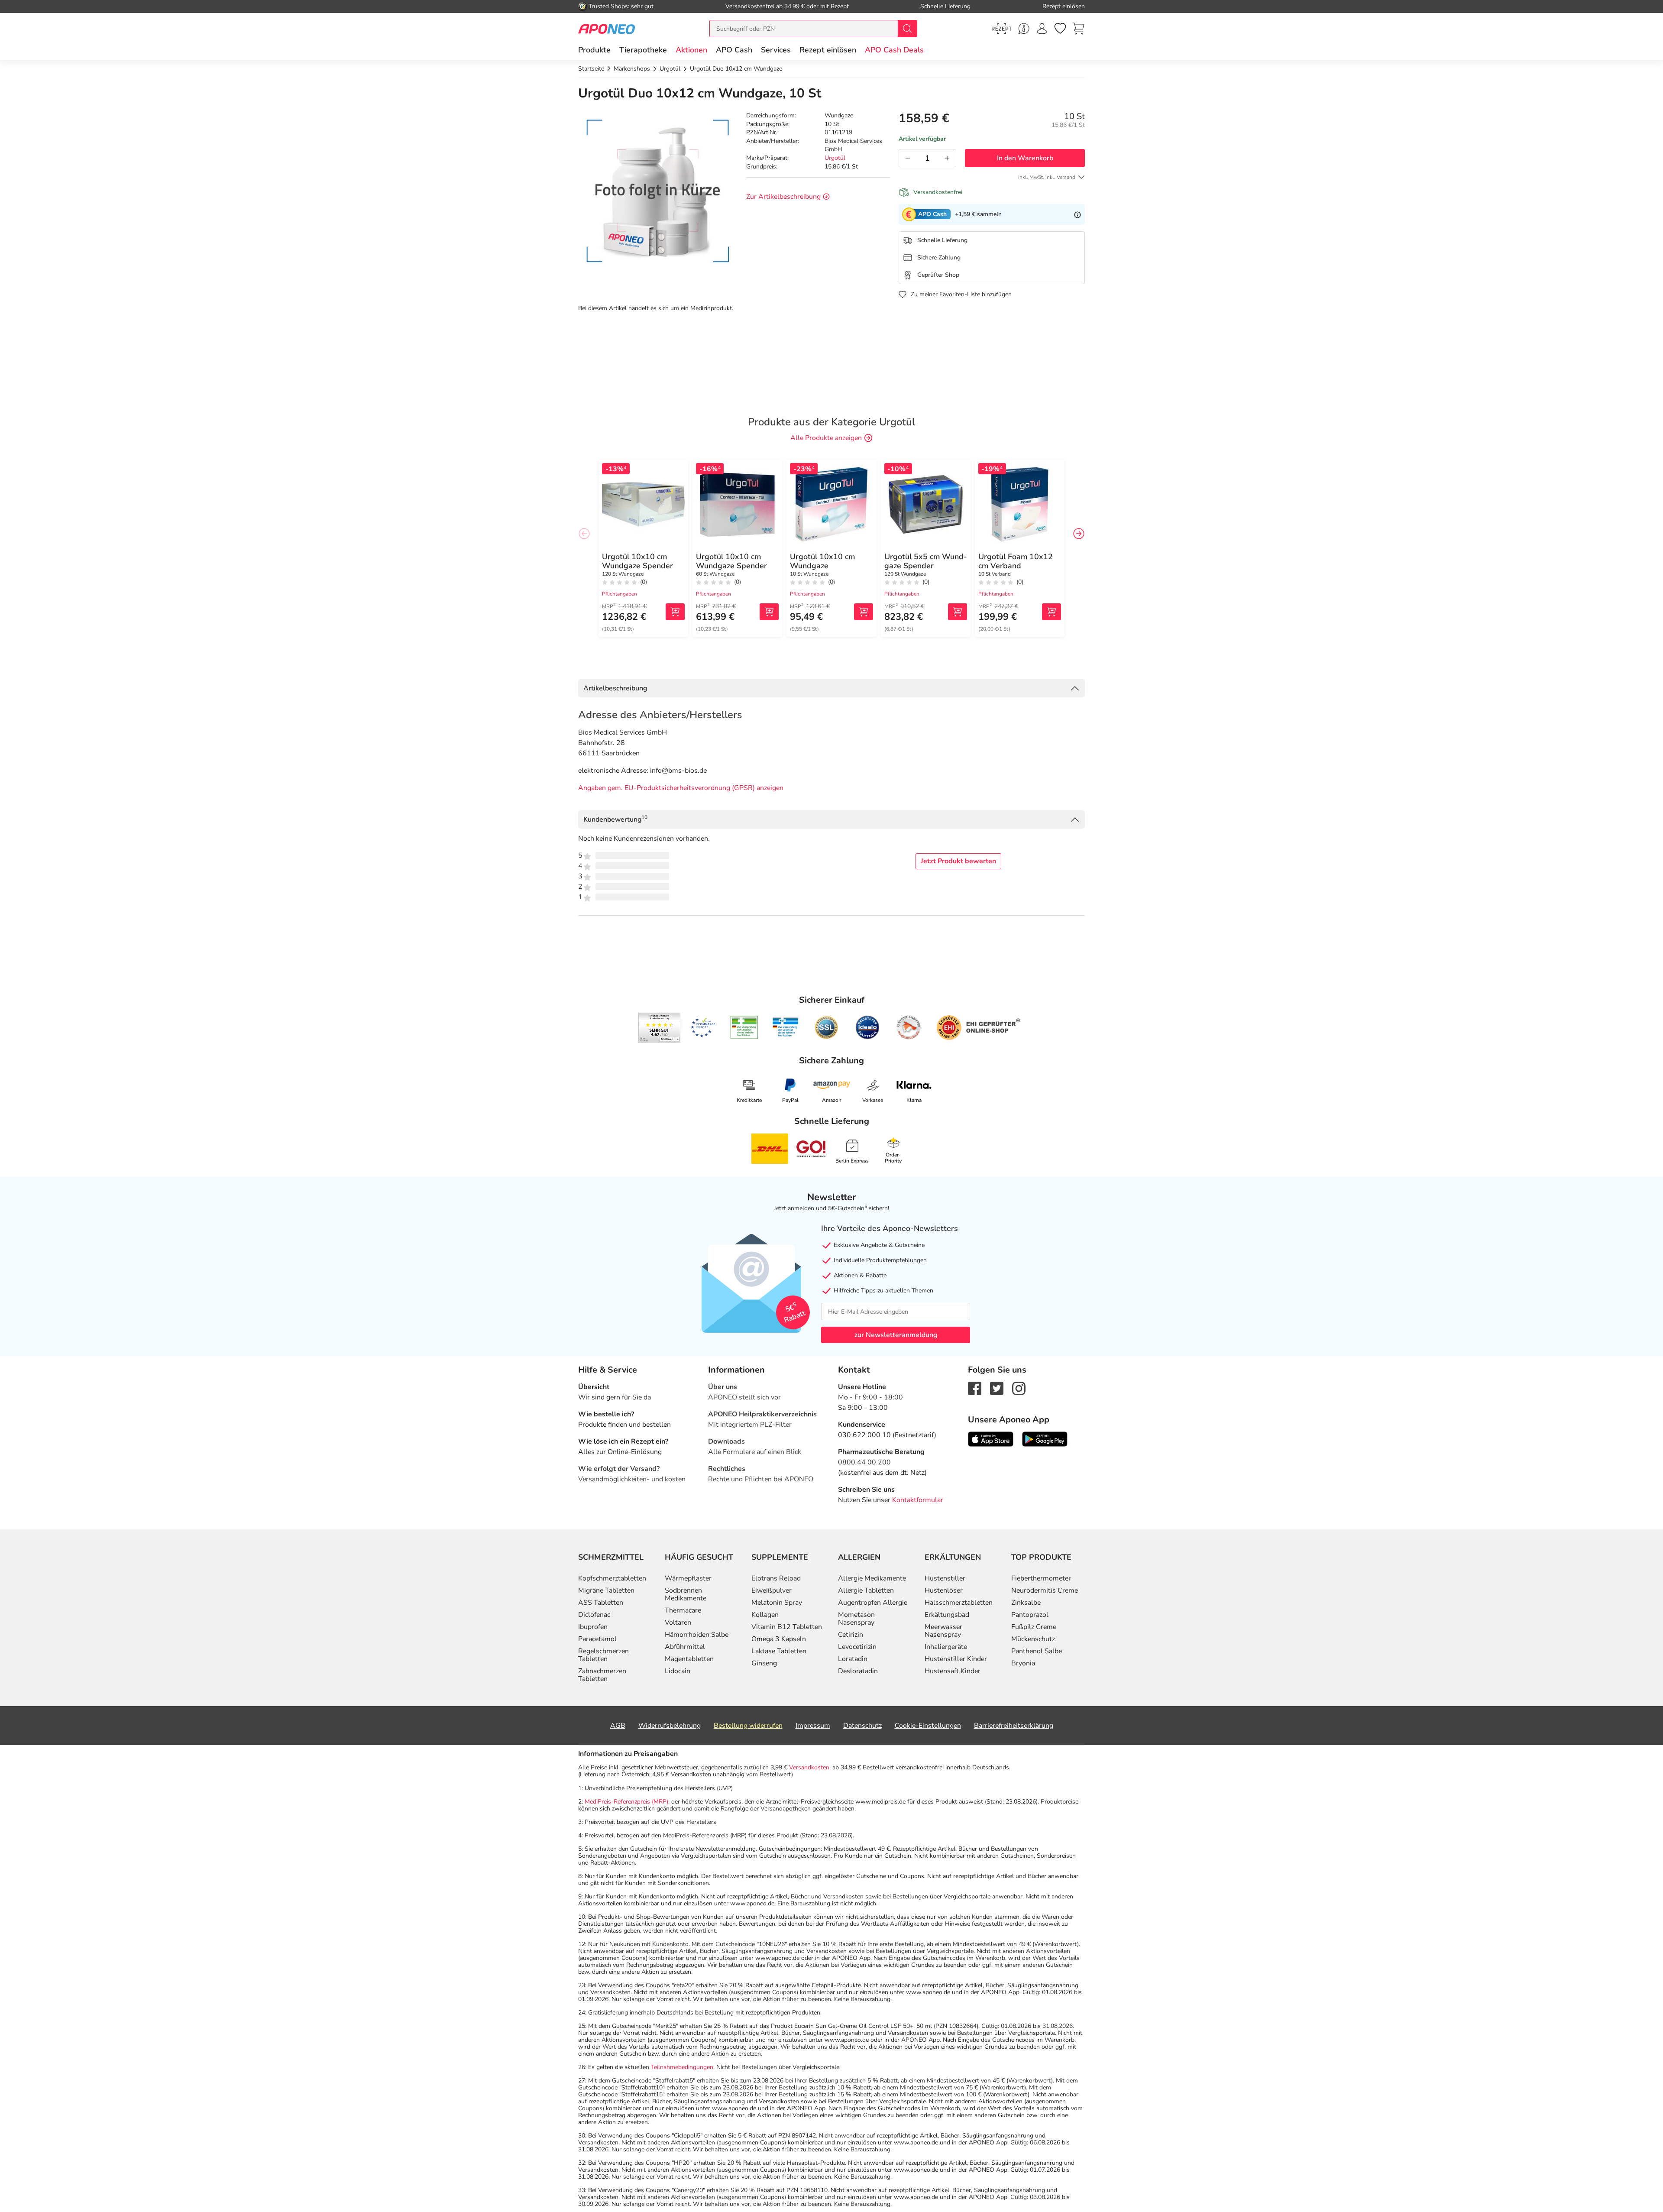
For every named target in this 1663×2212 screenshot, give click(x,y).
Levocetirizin (857, 1647)
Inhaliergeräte (946, 1647)
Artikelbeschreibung (615, 688)
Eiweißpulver (772, 1590)
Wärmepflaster (688, 1578)
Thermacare (683, 1610)
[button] (691, 50)
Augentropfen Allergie (873, 1603)
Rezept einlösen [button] (828, 50)
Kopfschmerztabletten (612, 1578)
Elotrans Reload (776, 1578)
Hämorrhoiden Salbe (697, 1635)
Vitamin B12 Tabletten (787, 1627)
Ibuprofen (593, 1627)
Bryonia (1023, 1663)
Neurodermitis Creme (1045, 1590)
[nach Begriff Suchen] (907, 29)
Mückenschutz (1033, 1639)
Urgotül (835, 158)
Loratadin (853, 1659)
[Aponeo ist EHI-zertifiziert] (703, 1028)
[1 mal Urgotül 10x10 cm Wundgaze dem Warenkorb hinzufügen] (864, 612)
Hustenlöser (944, 1590)
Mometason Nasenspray (856, 1619)
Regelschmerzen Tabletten (603, 1655)
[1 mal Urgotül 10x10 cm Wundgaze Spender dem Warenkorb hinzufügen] (675, 612)
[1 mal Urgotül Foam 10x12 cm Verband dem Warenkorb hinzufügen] (1052, 612)
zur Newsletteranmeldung (896, 1335)
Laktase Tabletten (779, 1651)
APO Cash (734, 50)
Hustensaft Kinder (953, 1671)
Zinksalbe (1026, 1603)
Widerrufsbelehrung (670, 1726)
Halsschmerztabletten (959, 1603)
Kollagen (765, 1615)
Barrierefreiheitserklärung (1014, 1726)
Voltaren (678, 1623)
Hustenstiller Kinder (956, 1659)
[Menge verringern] (908, 158)
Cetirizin (851, 1635)
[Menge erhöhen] (947, 158)
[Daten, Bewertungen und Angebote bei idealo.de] (867, 1027)
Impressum (813, 1726)
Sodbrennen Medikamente (686, 1594)
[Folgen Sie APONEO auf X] (997, 1388)
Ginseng (764, 1663)
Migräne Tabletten (606, 1590)
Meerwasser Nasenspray (943, 1631)
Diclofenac (594, 1615)
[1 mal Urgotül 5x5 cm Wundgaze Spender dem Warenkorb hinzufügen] (958, 612)
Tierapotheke (643, 50)
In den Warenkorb (1025, 158)
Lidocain (678, 1671)
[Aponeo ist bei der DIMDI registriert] (744, 1027)
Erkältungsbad (947, 1615)
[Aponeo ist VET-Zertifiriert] (785, 1027)
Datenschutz (862, 1726)
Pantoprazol (1030, 1615)
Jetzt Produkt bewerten (958, 861)
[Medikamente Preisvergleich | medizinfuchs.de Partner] (909, 1027)
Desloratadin (858, 1671)
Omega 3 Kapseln (779, 1639)
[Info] (1077, 214)
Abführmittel (685, 1647)
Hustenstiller (945, 1578)
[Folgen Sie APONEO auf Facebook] (975, 1388)
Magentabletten (689, 1659)
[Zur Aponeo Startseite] (607, 28)
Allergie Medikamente (872, 1578)
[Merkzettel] (1060, 29)
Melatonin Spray (777, 1603)
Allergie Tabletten (866, 1590)
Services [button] (776, 50)
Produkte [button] (594, 50)
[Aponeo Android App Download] (1045, 1439)
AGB (618, 1726)
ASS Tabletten (601, 1603)
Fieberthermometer (1041, 1578)
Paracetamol (597, 1639)
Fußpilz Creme (1034, 1627)
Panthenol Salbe (1037, 1651)
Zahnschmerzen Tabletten (602, 1675)
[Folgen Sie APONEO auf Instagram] (1019, 1388)
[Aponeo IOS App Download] (991, 1439)
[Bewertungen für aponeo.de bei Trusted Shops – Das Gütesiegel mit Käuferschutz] (659, 1027)
